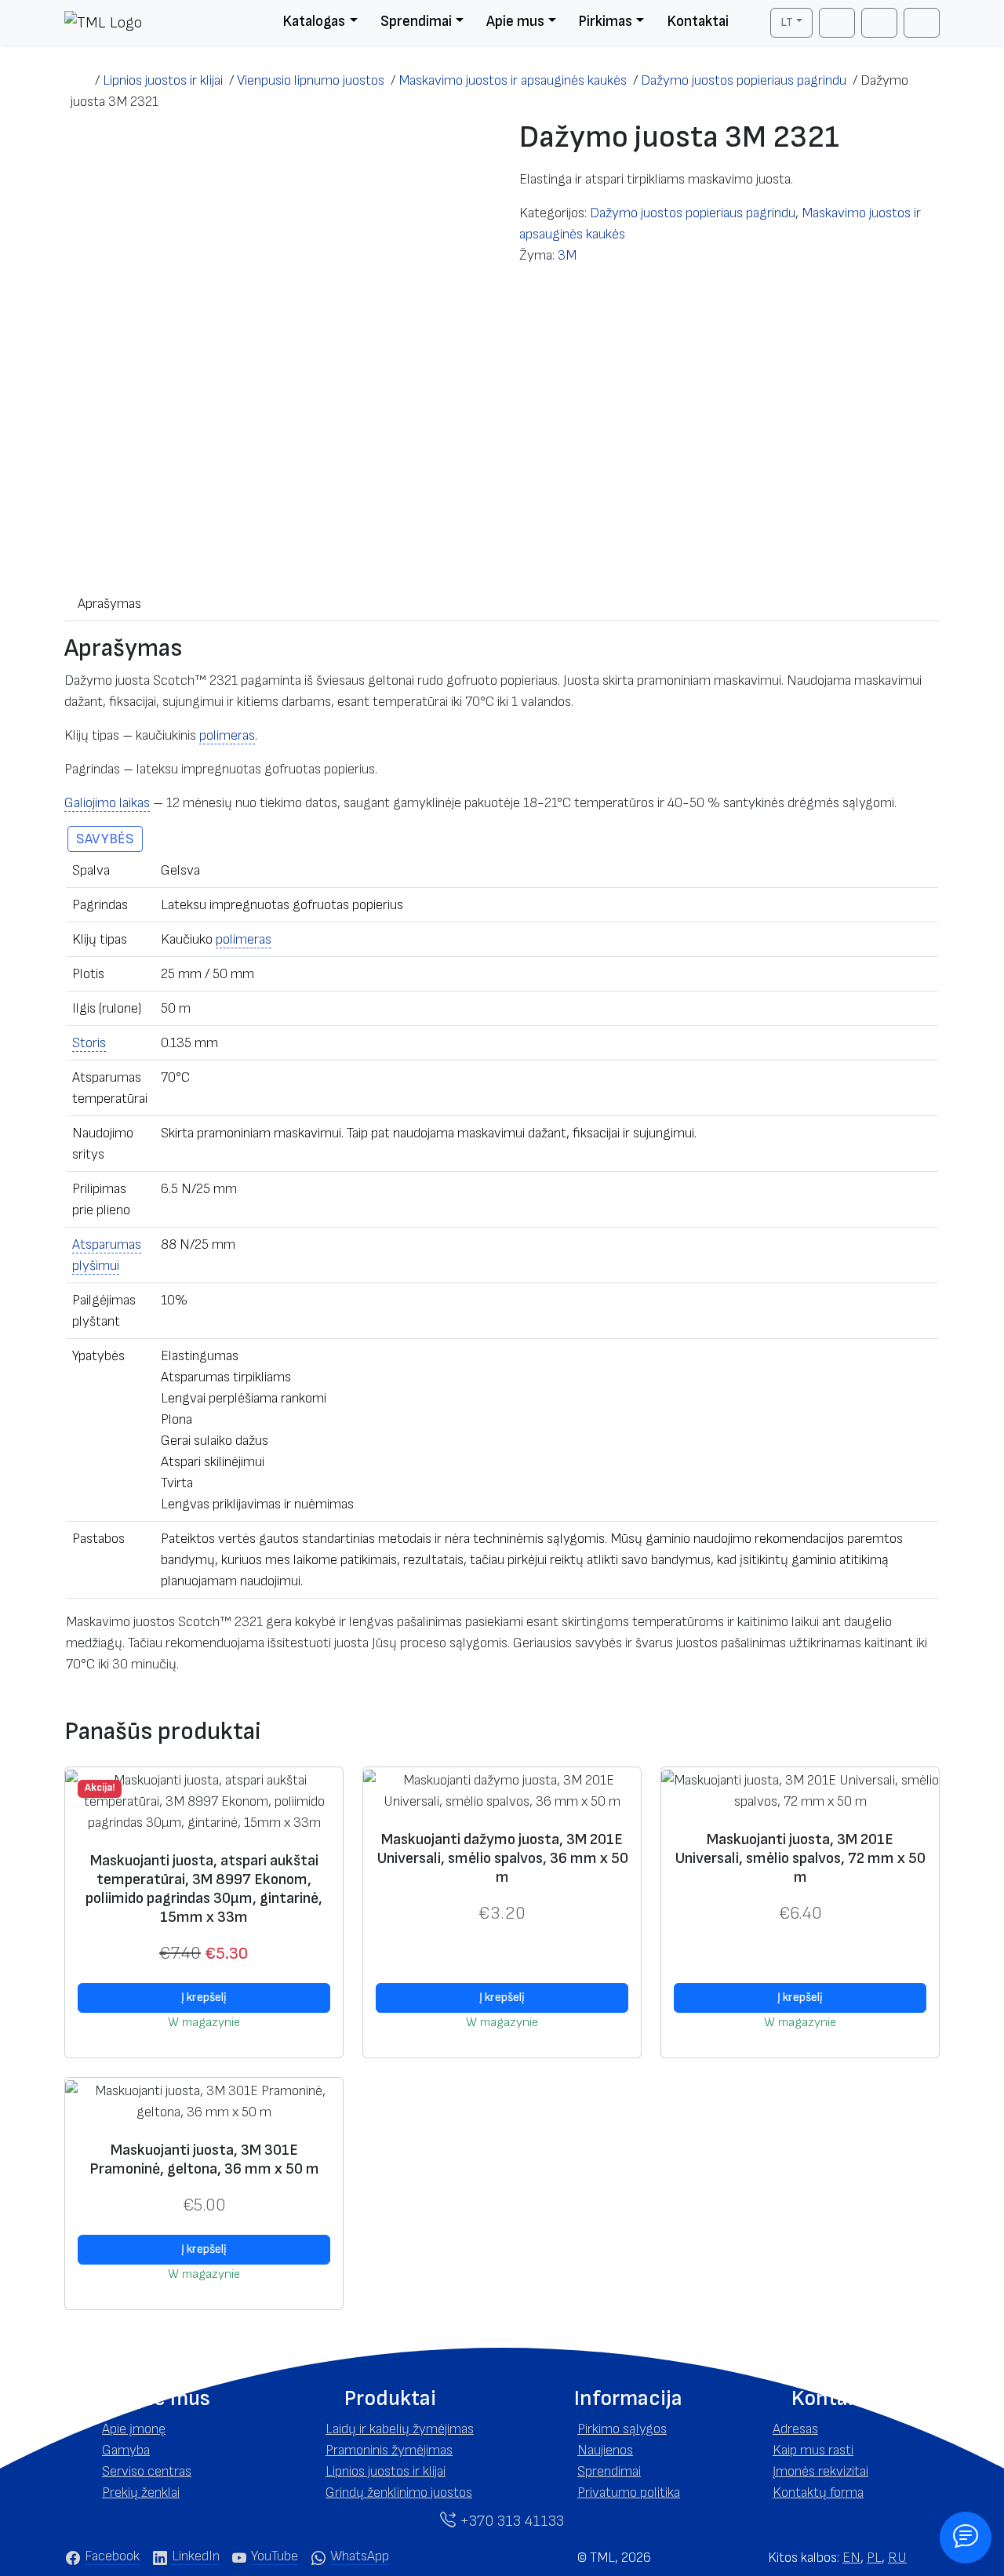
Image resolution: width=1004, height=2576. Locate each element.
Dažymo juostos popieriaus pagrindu (693, 213)
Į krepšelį (204, 1997)
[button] (167, 2399)
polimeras (227, 735)
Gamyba (126, 2450)
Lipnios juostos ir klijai (386, 2471)
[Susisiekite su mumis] (966, 2538)
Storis (89, 1043)
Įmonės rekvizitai (820, 2471)
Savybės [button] (105, 839)
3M (567, 255)
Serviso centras (147, 2471)
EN (851, 2558)
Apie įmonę (134, 2429)
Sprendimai (416, 22)
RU (897, 2558)
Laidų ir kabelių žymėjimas (400, 2429)
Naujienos (605, 2450)
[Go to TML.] (80, 80)
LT (787, 22)
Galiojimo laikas (107, 803)
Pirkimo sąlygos (622, 2429)
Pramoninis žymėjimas (389, 2450)
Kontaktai (698, 22)
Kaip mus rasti (813, 2450)
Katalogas (314, 22)
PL (874, 2558)
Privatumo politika (629, 2492)
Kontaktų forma (818, 2492)
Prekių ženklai (141, 2492)
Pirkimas (605, 22)
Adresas (795, 2429)
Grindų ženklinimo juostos (399, 2492)
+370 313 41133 (510, 2521)
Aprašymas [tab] (109, 604)
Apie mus (515, 22)
